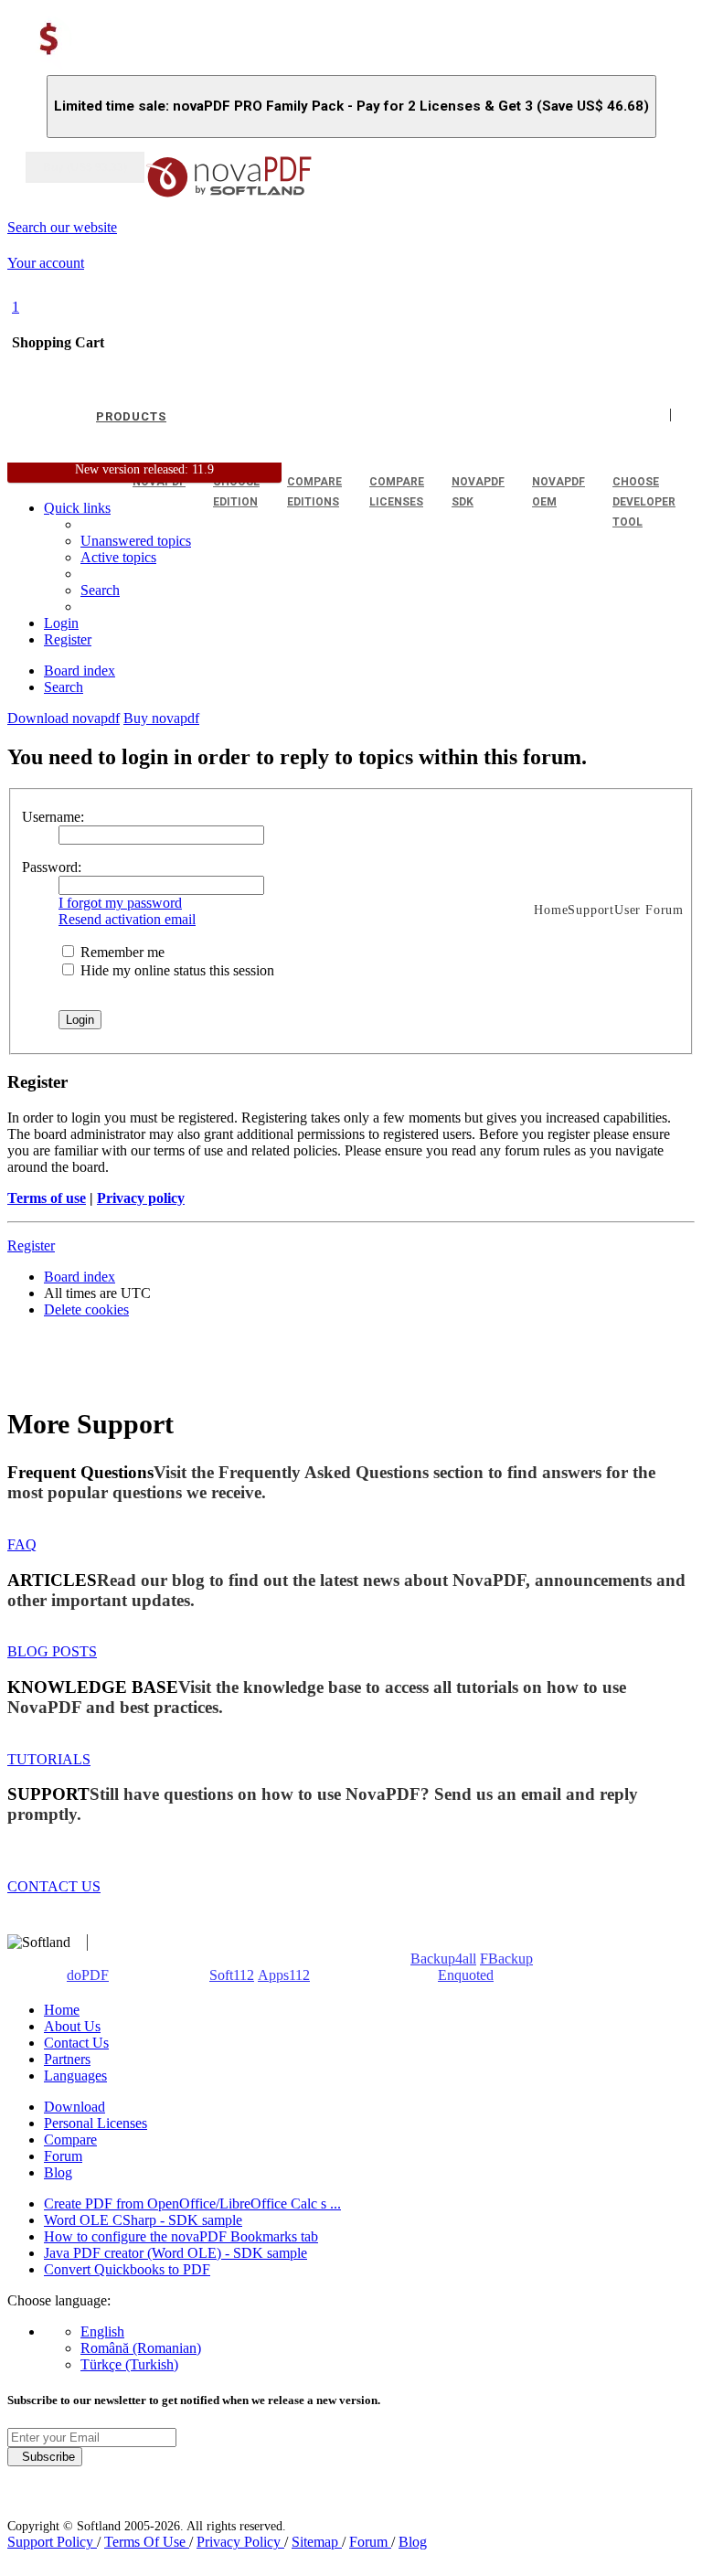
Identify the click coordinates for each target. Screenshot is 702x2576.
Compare (70, 2140)
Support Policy (52, 2542)
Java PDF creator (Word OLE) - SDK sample (175, 2253)
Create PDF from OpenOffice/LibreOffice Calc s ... (192, 2203)
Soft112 (232, 1975)
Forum (63, 2156)
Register (31, 1245)
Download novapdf (64, 718)
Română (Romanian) (141, 2348)
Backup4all (443, 1959)
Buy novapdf (161, 718)
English (102, 2331)
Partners (67, 2059)
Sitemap (317, 2542)
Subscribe (45, 2457)
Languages (75, 2076)
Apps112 (284, 1975)
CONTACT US (54, 1886)
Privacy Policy (240, 2542)
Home (62, 2010)
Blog (58, 2172)
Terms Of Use (147, 2542)
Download (74, 2107)
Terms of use (47, 1198)
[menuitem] (118, 557)
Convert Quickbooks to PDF (127, 2269)
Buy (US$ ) (85, 167)
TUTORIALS (49, 1759)
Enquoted (466, 1975)
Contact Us (76, 2043)
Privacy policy (141, 1198)
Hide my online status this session (175, 970)
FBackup (506, 1959)
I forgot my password (120, 903)
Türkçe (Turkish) (129, 2364)
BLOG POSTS (52, 1651)
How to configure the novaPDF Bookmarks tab (181, 2236)
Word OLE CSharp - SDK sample (143, 2220)
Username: (53, 817)
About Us (72, 2026)
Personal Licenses (96, 2123)
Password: (52, 867)
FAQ (22, 1544)
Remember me (121, 952)
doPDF (88, 1975)
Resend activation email (127, 919)
